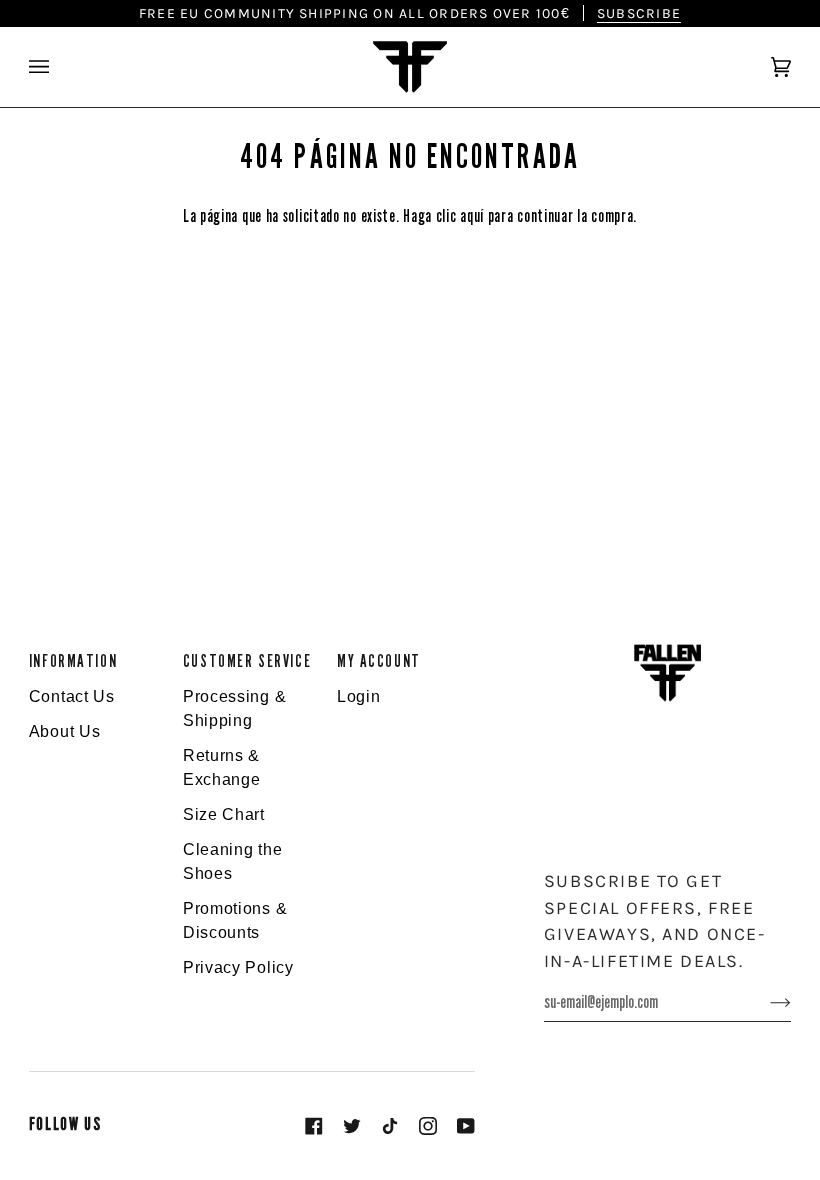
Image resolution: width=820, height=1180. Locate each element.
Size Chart (224, 814)
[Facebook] (314, 1126)
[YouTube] (466, 1126)
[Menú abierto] (59, 67)
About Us (65, 731)
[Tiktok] (390, 1126)
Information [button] (73, 661)
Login (359, 696)
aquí (472, 216)
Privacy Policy (238, 967)
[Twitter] (352, 1126)
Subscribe (639, 13)
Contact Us (72, 696)
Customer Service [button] (247, 661)
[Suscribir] (764, 1002)
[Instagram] (428, 1126)
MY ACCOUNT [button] (379, 661)
